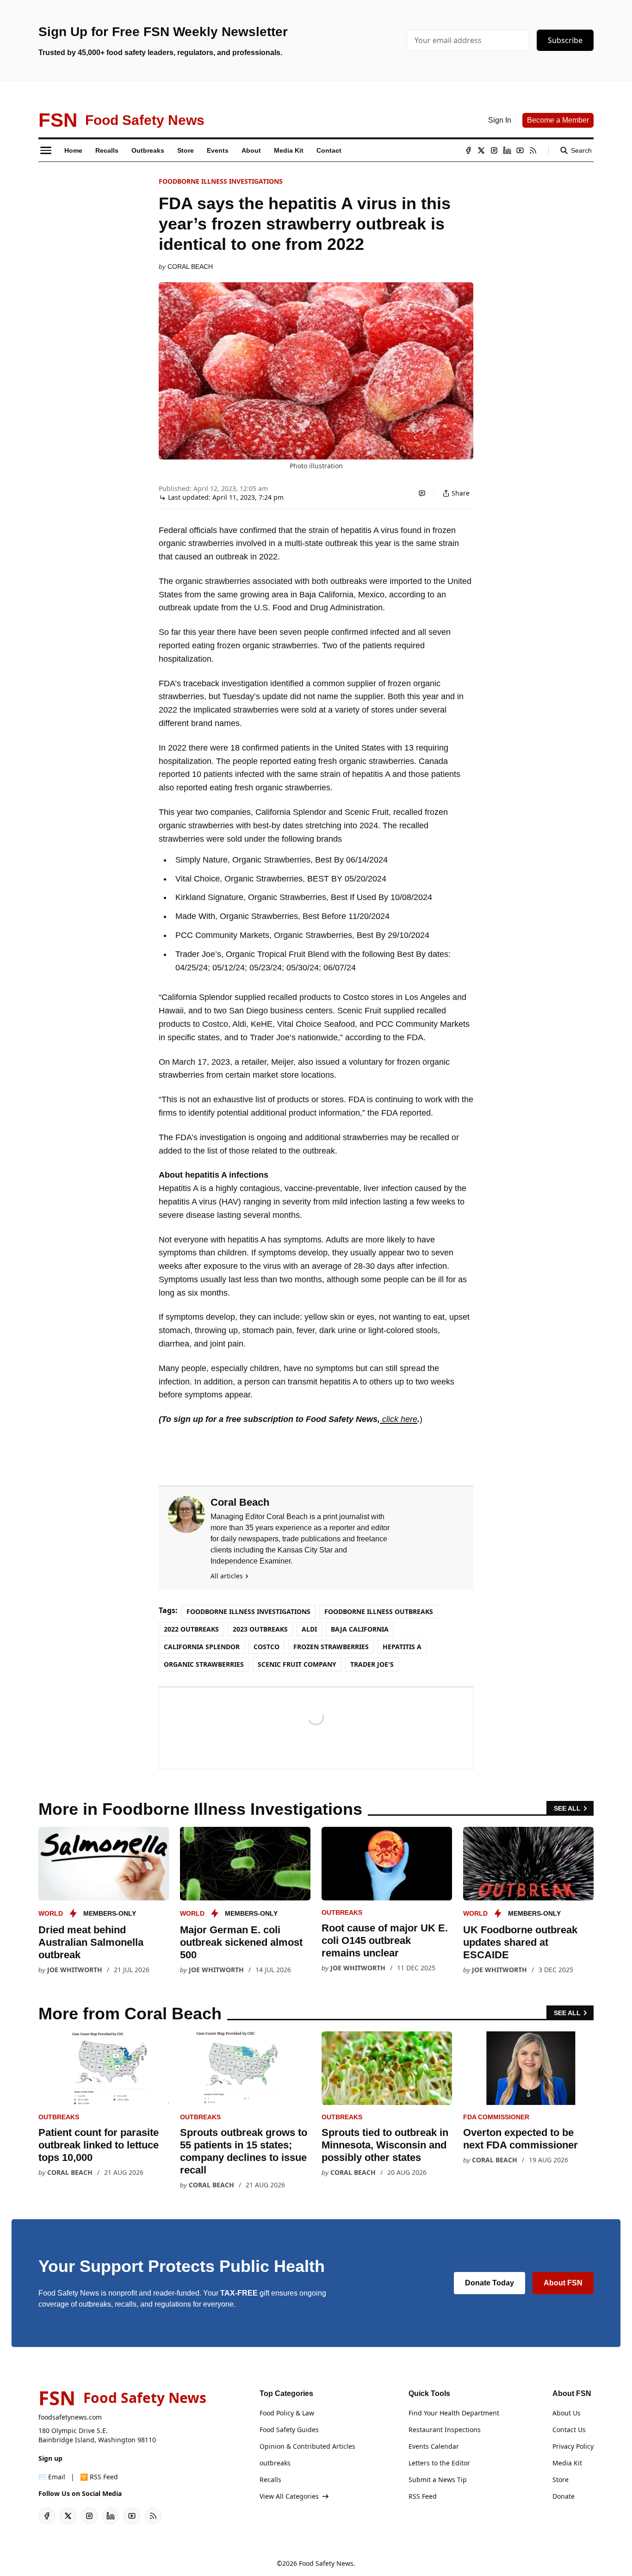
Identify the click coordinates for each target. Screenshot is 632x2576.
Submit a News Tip (438, 2480)
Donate (564, 2496)
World (51, 1913)
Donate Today (489, 2283)
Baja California (360, 1629)
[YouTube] (520, 150)
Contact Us (569, 2430)
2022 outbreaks (191, 1629)
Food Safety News (326, 2563)
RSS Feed (423, 2496)
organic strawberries (204, 1664)
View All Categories (289, 2496)
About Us (567, 2413)
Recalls (270, 2480)
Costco (266, 1647)
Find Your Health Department (454, 2413)
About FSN (563, 2283)
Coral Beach (190, 267)
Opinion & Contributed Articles (307, 2446)
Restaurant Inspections (445, 2430)
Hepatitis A (402, 1647)
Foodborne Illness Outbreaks (379, 1611)
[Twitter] (481, 150)
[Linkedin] (507, 150)
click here (399, 1419)
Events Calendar (434, 2446)
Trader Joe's (372, 1664)
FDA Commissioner (496, 2117)
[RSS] (533, 150)
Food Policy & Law (287, 2413)
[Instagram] (494, 150)
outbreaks (342, 1912)
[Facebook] (468, 150)
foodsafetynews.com (70, 2417)
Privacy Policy (573, 2446)
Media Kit (567, 2463)
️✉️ (52, 2477)
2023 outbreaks (260, 1629)
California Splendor (202, 1647)
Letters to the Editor (439, 2463)
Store (561, 2480)
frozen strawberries (331, 1647)
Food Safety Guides (289, 2430)
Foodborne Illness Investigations (221, 181)
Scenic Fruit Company (297, 1664)
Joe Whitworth (75, 1970)
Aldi (309, 1629)
